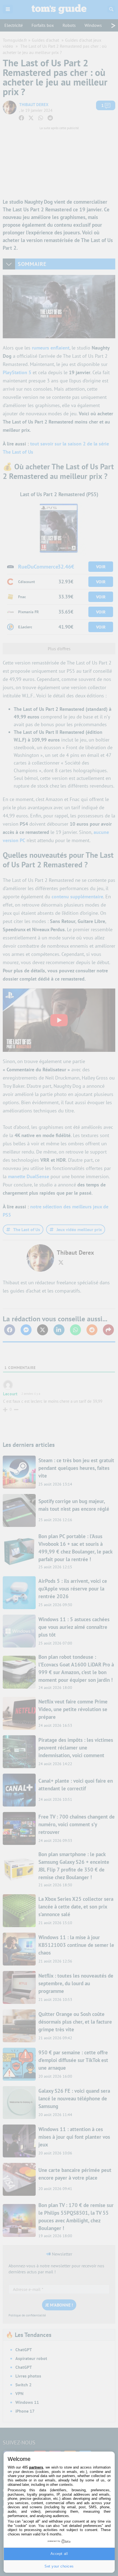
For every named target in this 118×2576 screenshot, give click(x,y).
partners (36, 2467)
